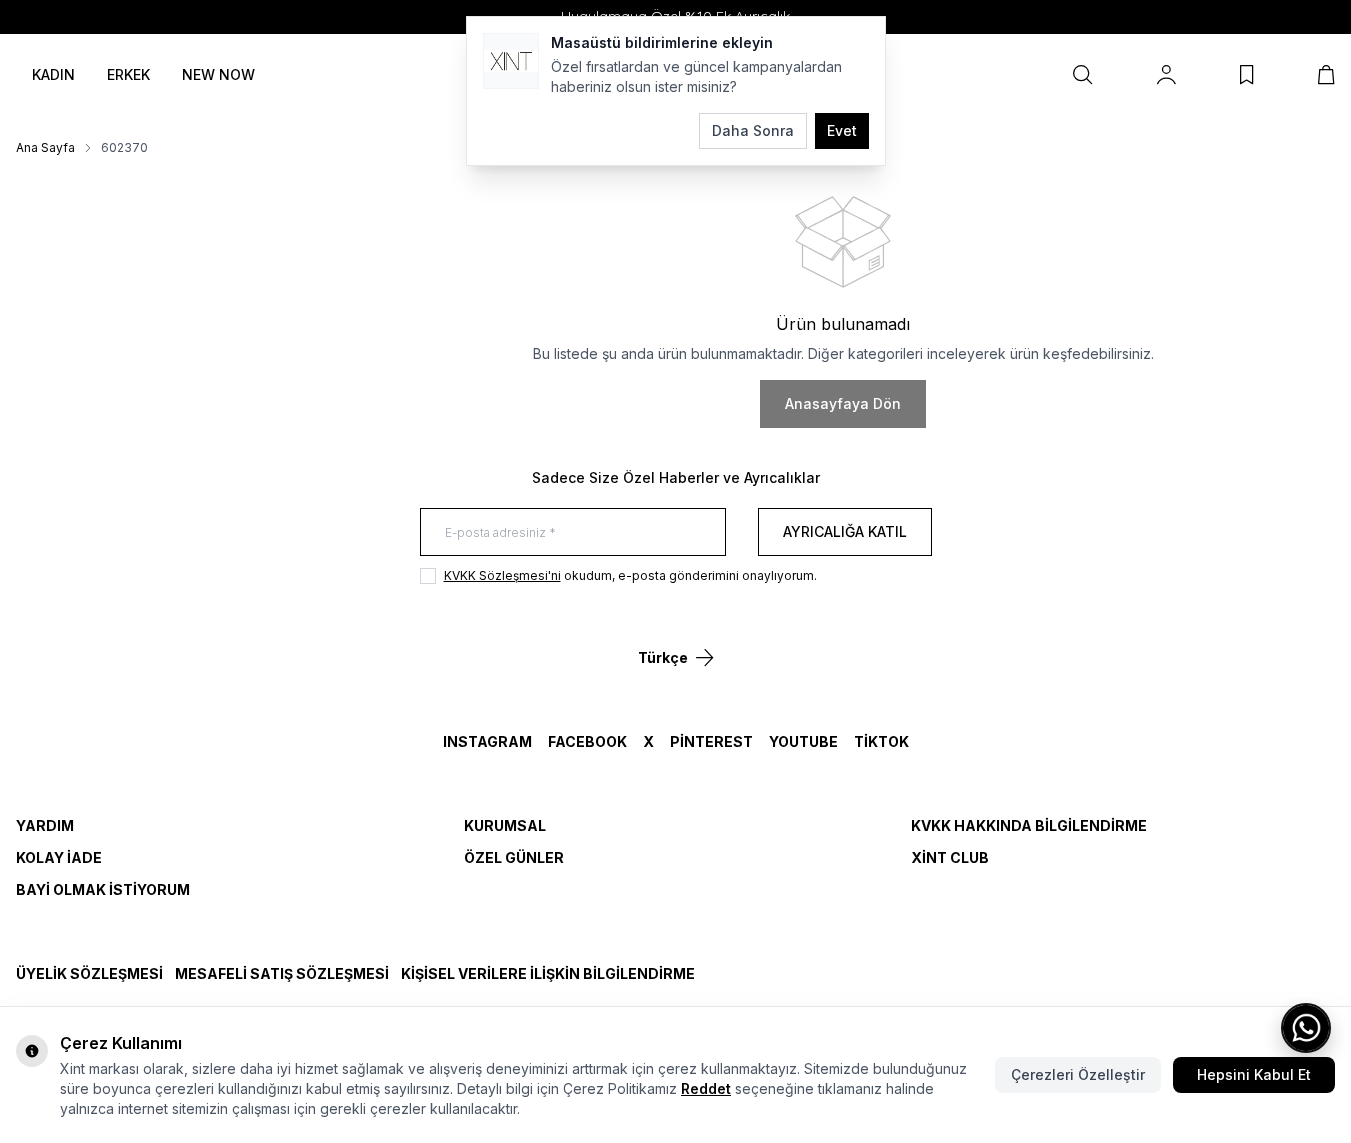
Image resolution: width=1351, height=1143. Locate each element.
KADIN (53, 74)
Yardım (45, 825)
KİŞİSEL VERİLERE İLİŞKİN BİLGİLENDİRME (548, 973)
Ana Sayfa (45, 147)
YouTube (803, 741)
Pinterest (711, 741)
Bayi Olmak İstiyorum (103, 889)
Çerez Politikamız (620, 1088)
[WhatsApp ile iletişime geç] (1306, 1028)
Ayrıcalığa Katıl (845, 531)
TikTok (881, 741)
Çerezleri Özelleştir (1078, 1074)
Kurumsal (505, 825)
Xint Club (950, 857)
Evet (842, 130)
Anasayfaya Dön (843, 403)
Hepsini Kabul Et (1254, 1074)
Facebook (587, 741)
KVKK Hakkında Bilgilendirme (1029, 825)
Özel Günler (514, 857)
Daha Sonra (753, 130)
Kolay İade (59, 857)
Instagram (487, 741)
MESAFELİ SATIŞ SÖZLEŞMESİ (282, 973)
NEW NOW (218, 74)
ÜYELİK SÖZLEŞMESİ (89, 973)
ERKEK (128, 74)
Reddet (706, 1088)
